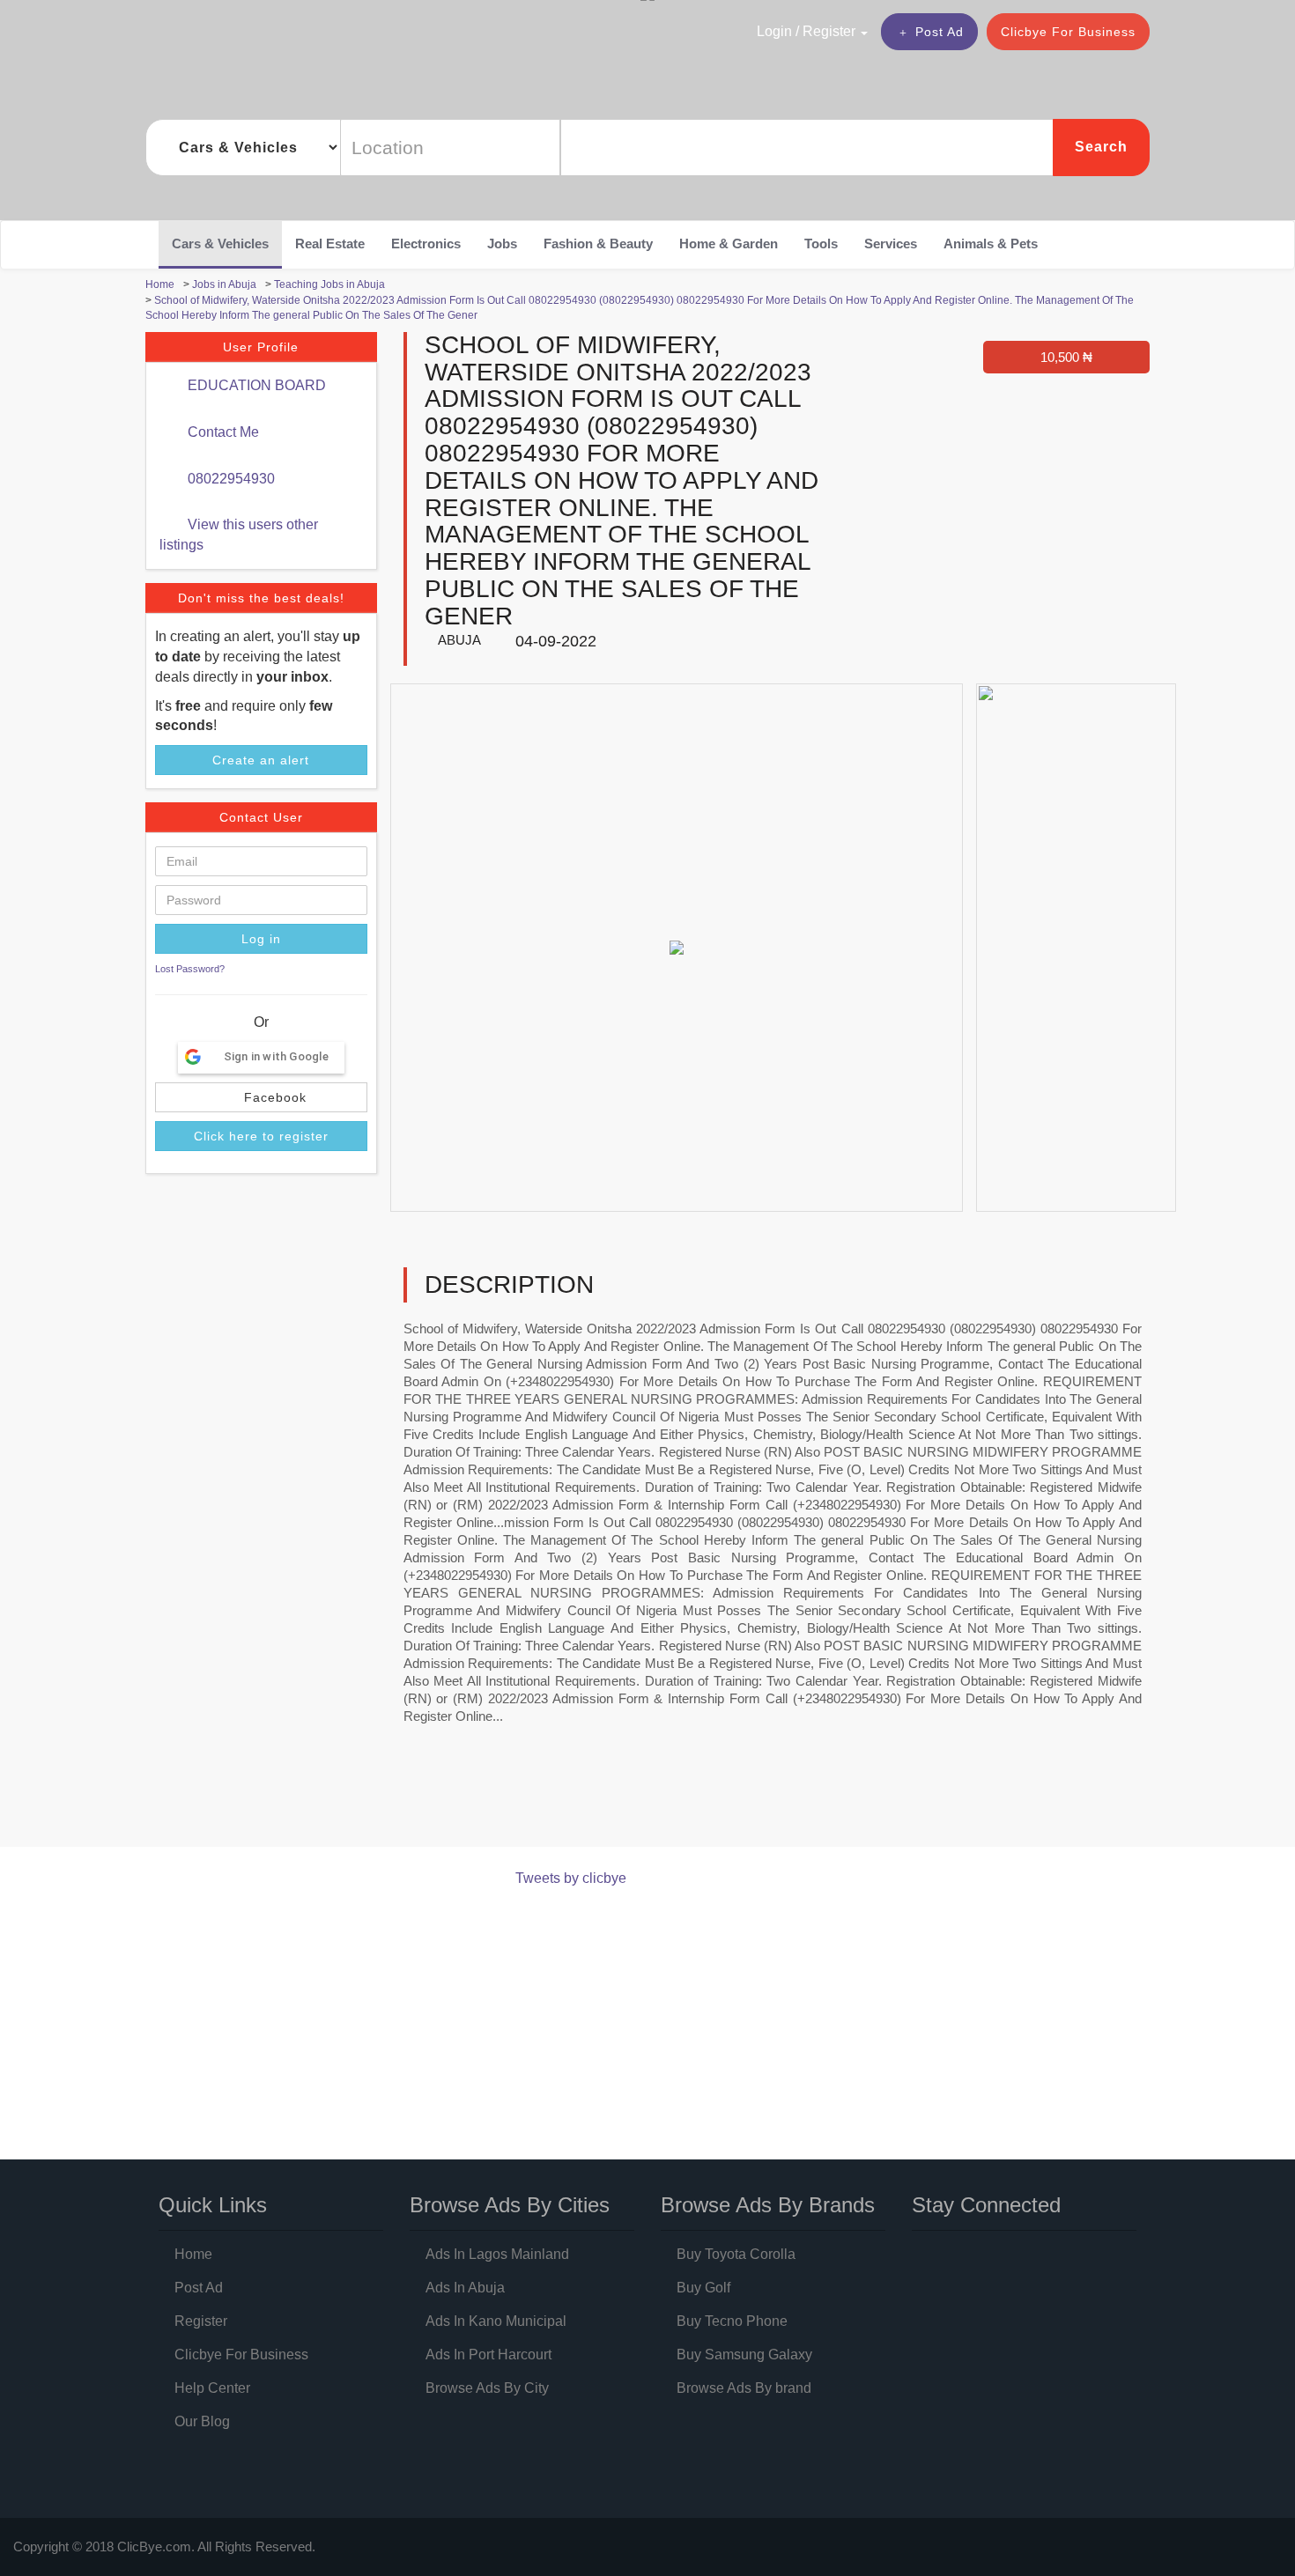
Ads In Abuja (465, 2288)
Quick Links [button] (213, 2205)
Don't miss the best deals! (261, 598)
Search (1101, 147)
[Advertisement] (466, 1801)
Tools (821, 244)
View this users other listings (239, 535)
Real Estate (330, 244)
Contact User (261, 817)
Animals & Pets (991, 244)
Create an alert (261, 760)
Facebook (273, 1097)
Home (193, 2254)
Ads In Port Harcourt (488, 2355)
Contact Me (222, 432)
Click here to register (261, 1136)
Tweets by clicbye (571, 1878)
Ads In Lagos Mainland (497, 2254)
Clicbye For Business (1068, 32)
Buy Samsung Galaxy (744, 2355)
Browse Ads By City (487, 2388)
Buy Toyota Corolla (736, 2254)
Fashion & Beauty (598, 244)
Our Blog (202, 2421)
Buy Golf (703, 2288)
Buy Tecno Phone (732, 2321)
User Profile (261, 347)
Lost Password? (190, 969)
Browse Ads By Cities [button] (510, 2205)
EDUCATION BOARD (255, 385)
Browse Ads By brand (744, 2388)
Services (891, 244)
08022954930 (229, 479)
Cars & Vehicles (220, 244)
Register (201, 2321)
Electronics (426, 244)
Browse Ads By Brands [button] (768, 2205)
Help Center (212, 2388)
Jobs (502, 244)
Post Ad (940, 32)
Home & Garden (729, 244)
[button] (774, 31)
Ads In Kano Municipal (496, 2321)
